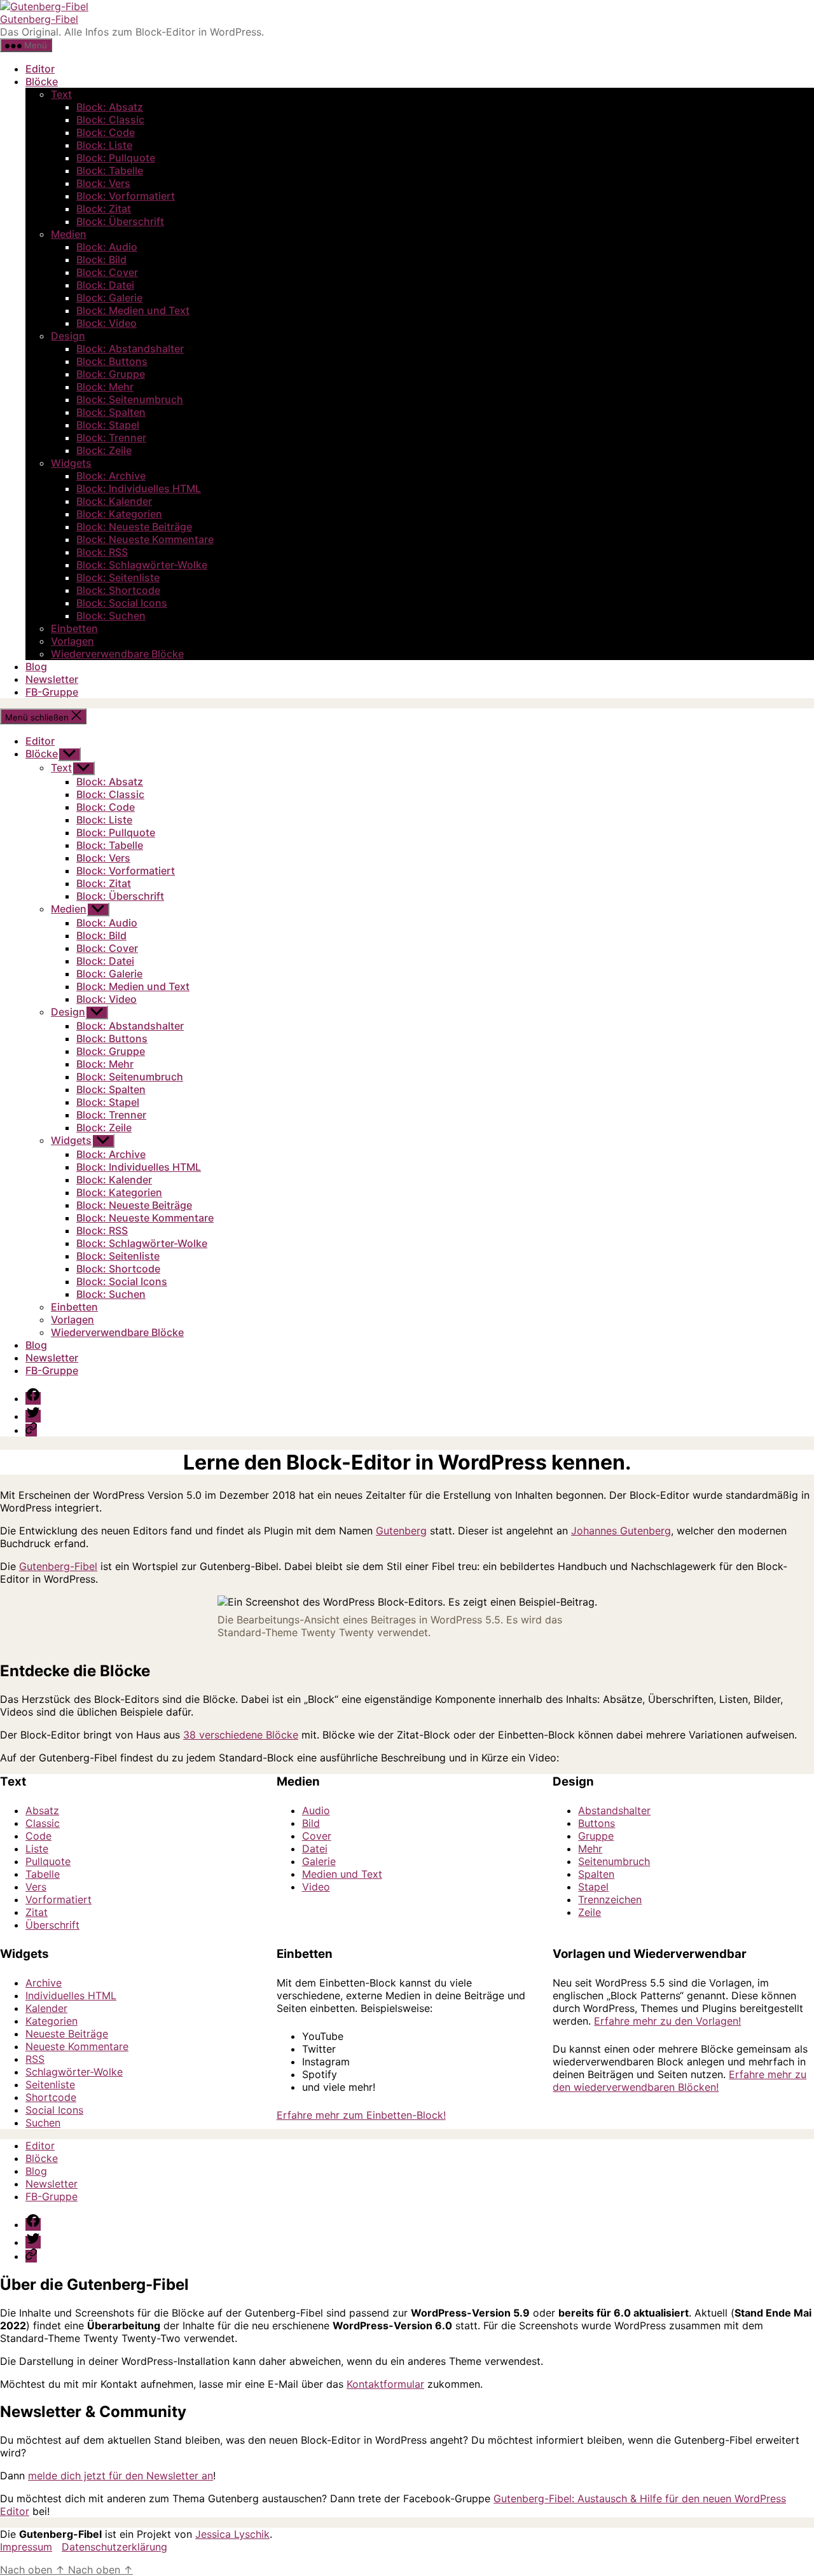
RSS (35, 2059)
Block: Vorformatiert (126, 196)
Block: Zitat (104, 209)
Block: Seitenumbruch (130, 399)
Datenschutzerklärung (114, 2547)
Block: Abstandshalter (130, 348)
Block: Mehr (105, 387)
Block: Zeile (104, 450)
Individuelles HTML (71, 1995)
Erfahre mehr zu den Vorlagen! (667, 2021)
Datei (315, 1849)
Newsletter (52, 679)
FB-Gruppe (52, 692)
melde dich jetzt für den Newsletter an (121, 2476)
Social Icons (54, 2110)
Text (61, 94)
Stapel (593, 1887)
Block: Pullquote (116, 158)
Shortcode (51, 2097)
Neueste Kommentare (77, 2046)
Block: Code (106, 132)
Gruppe (596, 1836)
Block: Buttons (112, 361)
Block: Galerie (109, 298)
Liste (37, 1849)
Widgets (71, 463)
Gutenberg (401, 1531)
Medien (69, 234)
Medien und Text (342, 1874)
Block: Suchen (111, 616)
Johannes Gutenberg (621, 1531)
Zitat (37, 1912)
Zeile (590, 1912)
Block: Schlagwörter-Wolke (142, 565)
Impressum (26, 2547)
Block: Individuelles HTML (139, 488)
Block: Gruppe (111, 374)
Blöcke (42, 81)
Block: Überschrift (120, 221)
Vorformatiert (59, 1899)
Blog (36, 666)
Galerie (319, 1861)
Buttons (597, 1823)
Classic (43, 1823)
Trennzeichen (610, 1899)
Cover (317, 1836)
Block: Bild (101, 259)
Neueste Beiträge (67, 2034)
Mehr (590, 1849)
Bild (311, 1823)
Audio (316, 1810)
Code (38, 1836)
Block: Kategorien (119, 514)
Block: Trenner (111, 437)
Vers (36, 1887)
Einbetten (74, 628)
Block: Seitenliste (118, 577)
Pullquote (48, 1861)
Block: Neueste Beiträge (134, 527)
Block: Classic (110, 120)
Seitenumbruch (614, 1861)
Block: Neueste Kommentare (145, 539)
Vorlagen (72, 641)
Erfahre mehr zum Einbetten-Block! (361, 2115)
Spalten (596, 1874)
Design (68, 336)
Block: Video (107, 323)
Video (316, 1887)
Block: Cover (107, 272)
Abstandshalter (614, 1810)
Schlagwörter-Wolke (74, 2072)
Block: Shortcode (118, 590)
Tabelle (43, 1874)
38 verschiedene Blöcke (241, 1735)
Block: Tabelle (110, 170)
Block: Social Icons (122, 603)
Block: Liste (104, 145)
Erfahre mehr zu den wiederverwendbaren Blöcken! (679, 2081)
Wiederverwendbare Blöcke (117, 654)
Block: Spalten (111, 412)
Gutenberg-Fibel (39, 19)
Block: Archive (111, 476)
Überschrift (52, 1925)
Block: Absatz (110, 107)
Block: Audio (107, 247)
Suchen (43, 2123)
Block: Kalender (114, 501)
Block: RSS (102, 552)
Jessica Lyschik (232, 2534)
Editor (40, 69)
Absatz (42, 1810)
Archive (44, 1983)
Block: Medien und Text (133, 310)
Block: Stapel (108, 425)
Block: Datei (105, 285)
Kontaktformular (385, 2384)
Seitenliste (50, 2084)
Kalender (46, 2008)
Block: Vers (103, 183)
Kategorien (52, 2021)
